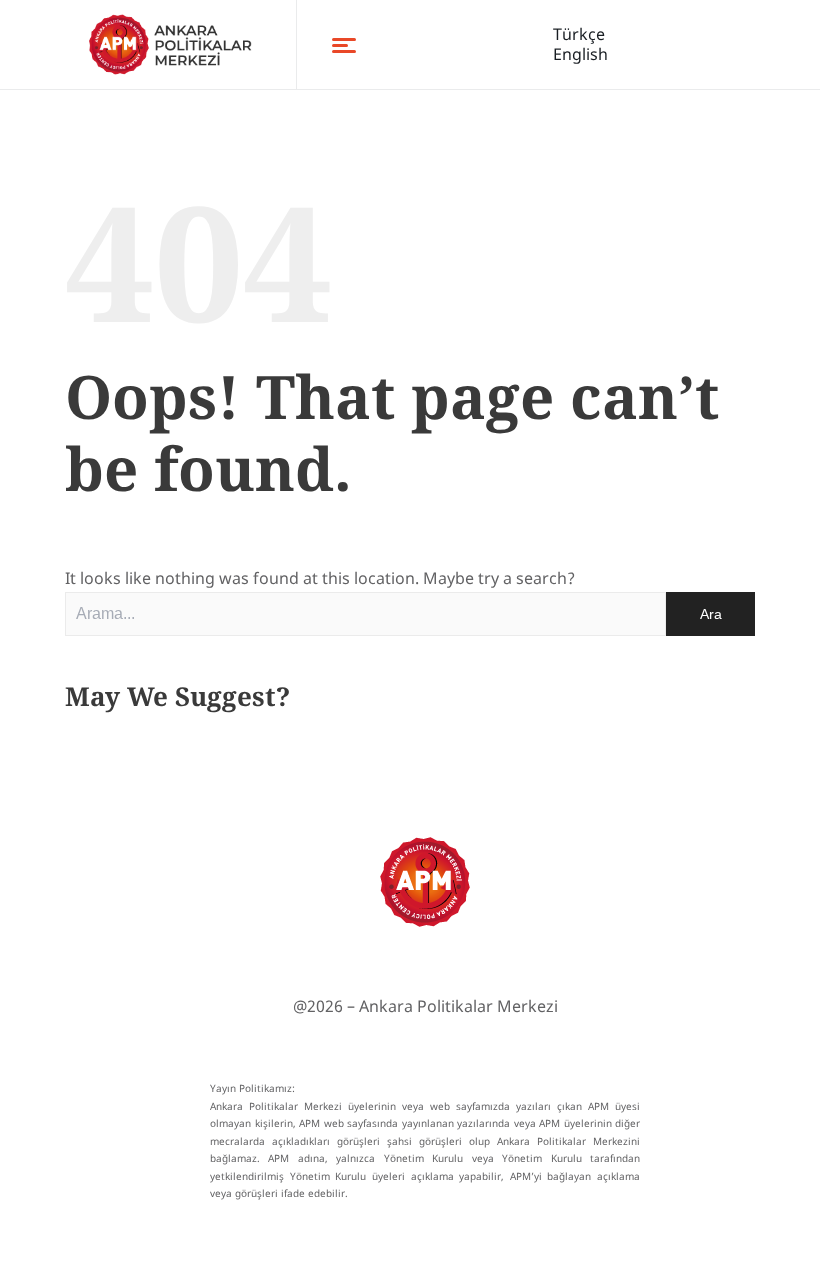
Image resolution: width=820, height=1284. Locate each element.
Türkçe (579, 34)
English (580, 54)
